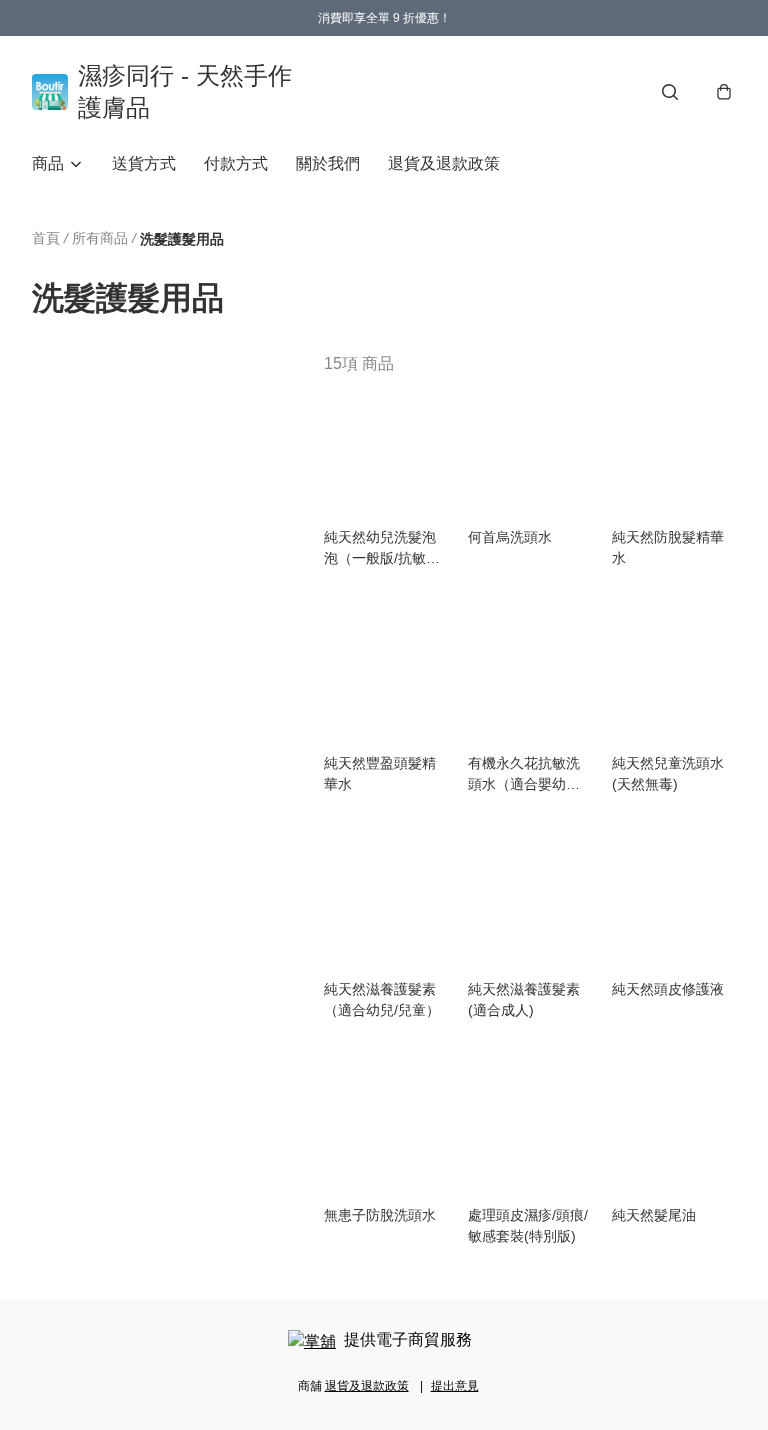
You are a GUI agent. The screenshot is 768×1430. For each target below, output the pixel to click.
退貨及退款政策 (444, 163)
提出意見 (455, 1386)
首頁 (46, 238)
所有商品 (100, 238)
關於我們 (328, 163)
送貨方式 (144, 163)
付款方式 (236, 163)
